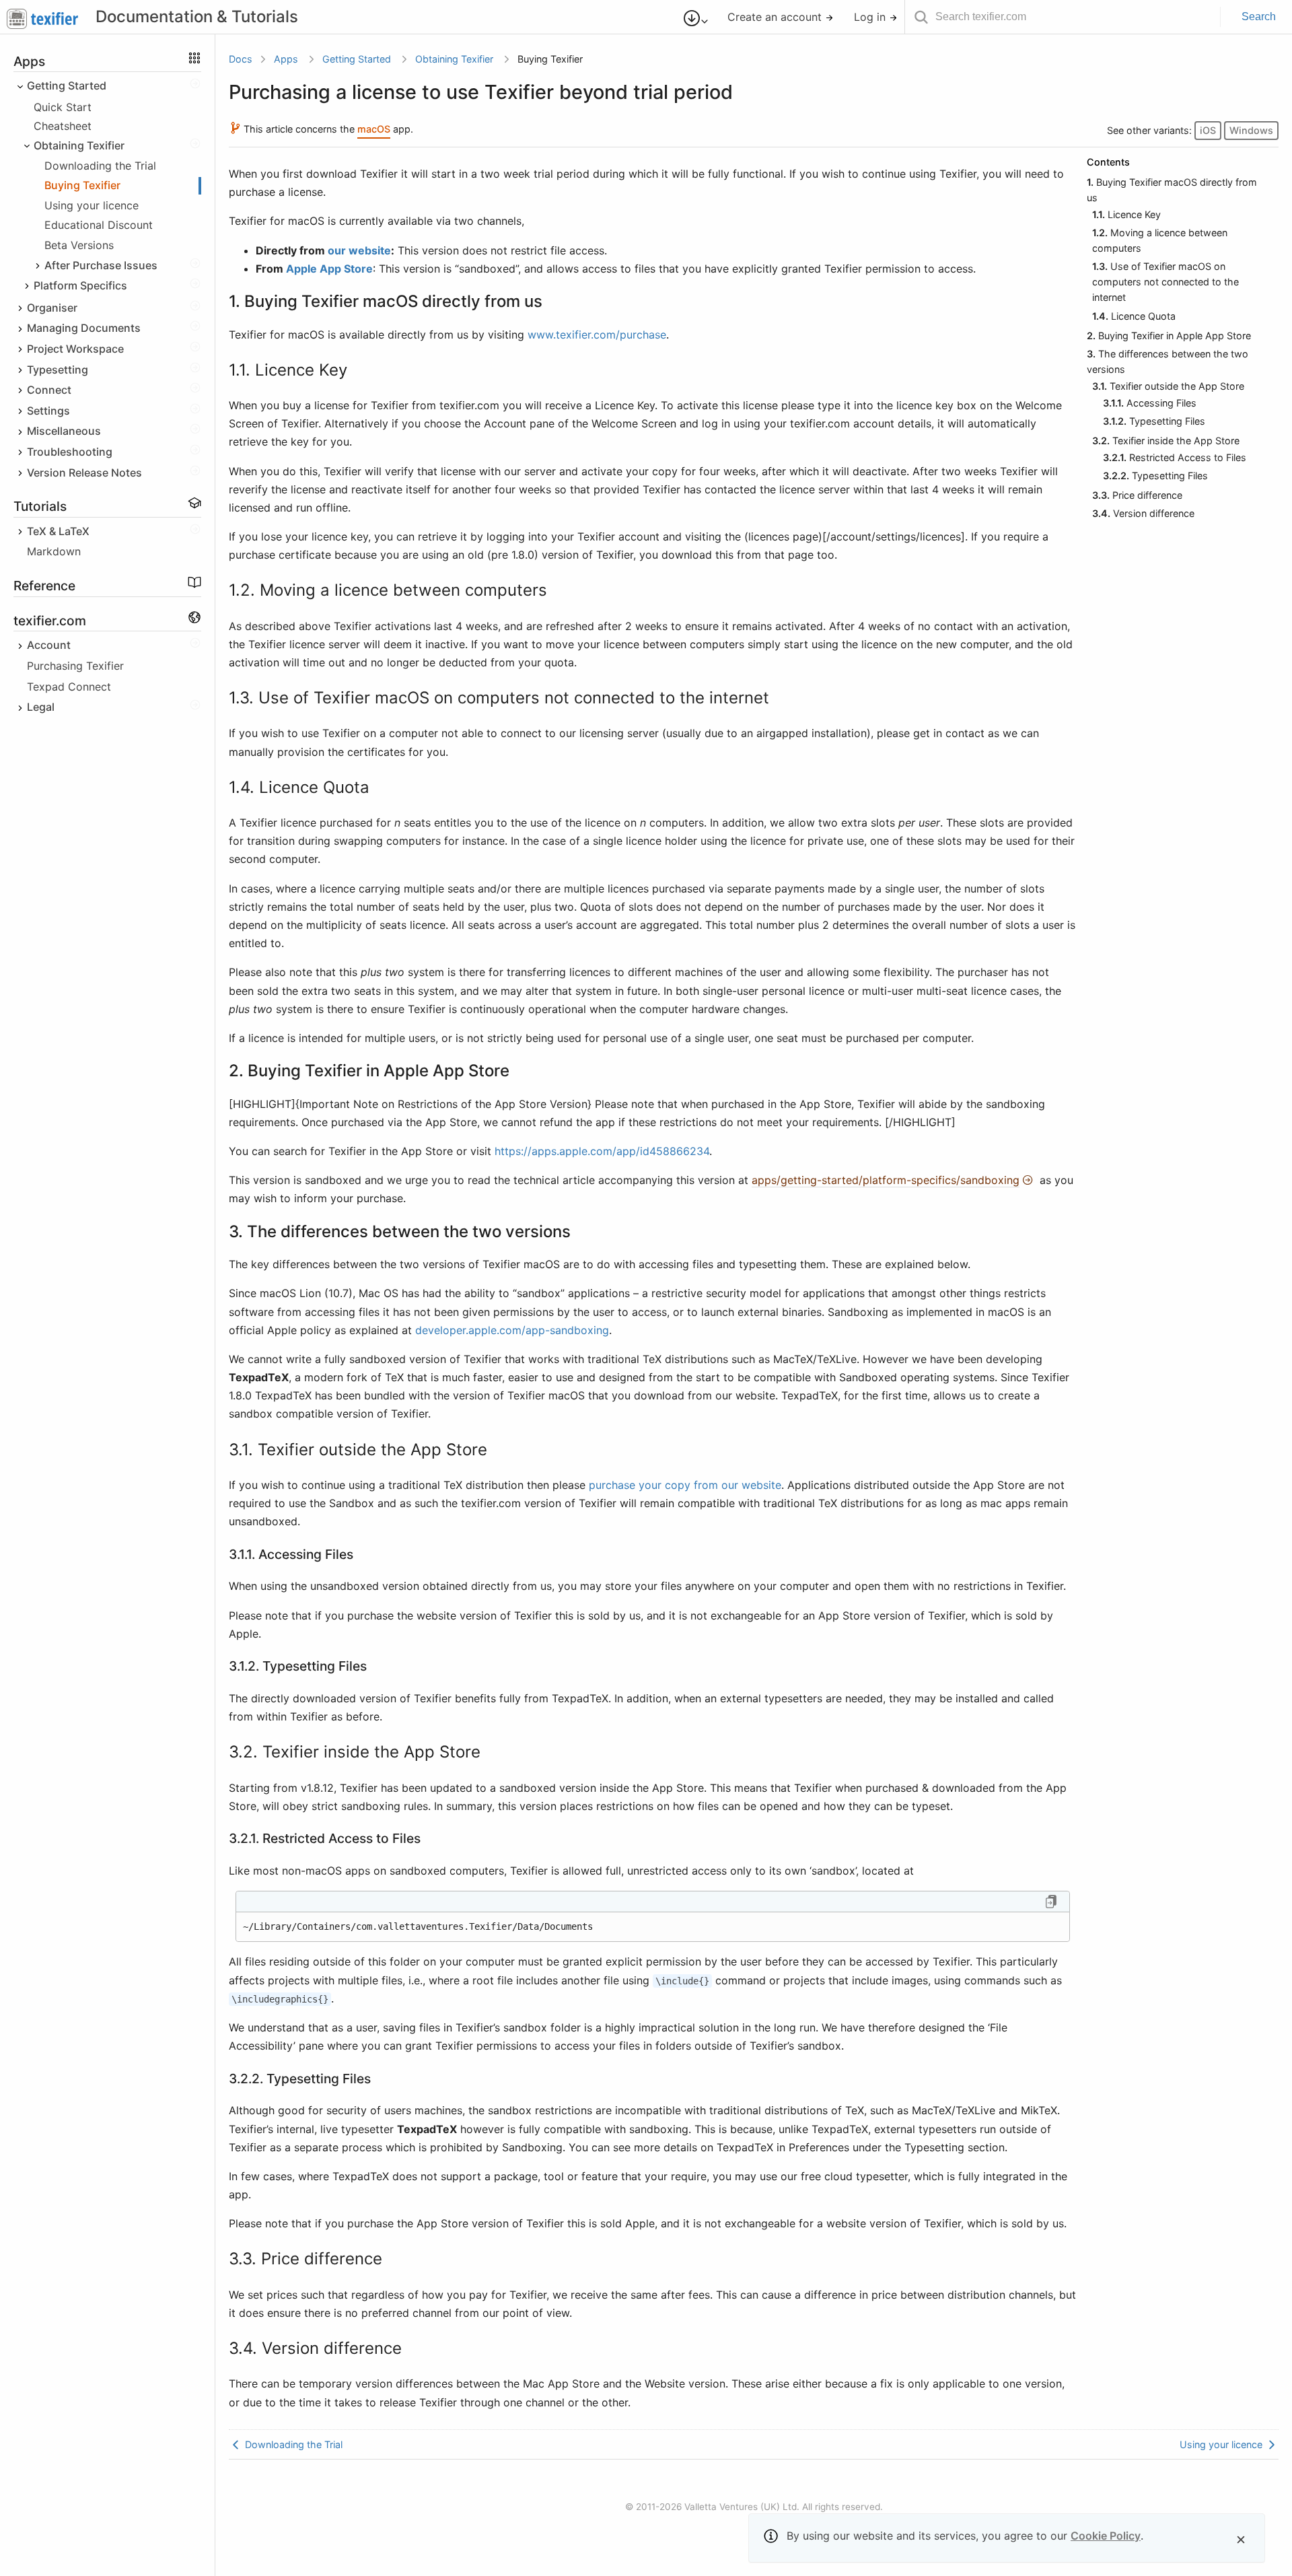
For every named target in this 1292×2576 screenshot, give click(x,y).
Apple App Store (329, 269)
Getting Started (357, 59)
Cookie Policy (1106, 2536)
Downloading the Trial (100, 166)
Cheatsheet (63, 127)
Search (1259, 16)
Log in (871, 17)
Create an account (776, 17)
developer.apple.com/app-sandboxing (512, 1330)
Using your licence (92, 205)
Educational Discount (99, 225)
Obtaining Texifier (454, 59)
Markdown (54, 552)
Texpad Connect (69, 687)
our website (359, 250)
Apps (286, 59)
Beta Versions (79, 245)
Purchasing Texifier (75, 666)
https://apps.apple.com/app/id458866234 (602, 1151)
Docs (241, 59)
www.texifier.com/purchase (597, 335)
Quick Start (63, 107)
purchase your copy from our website (685, 1485)
